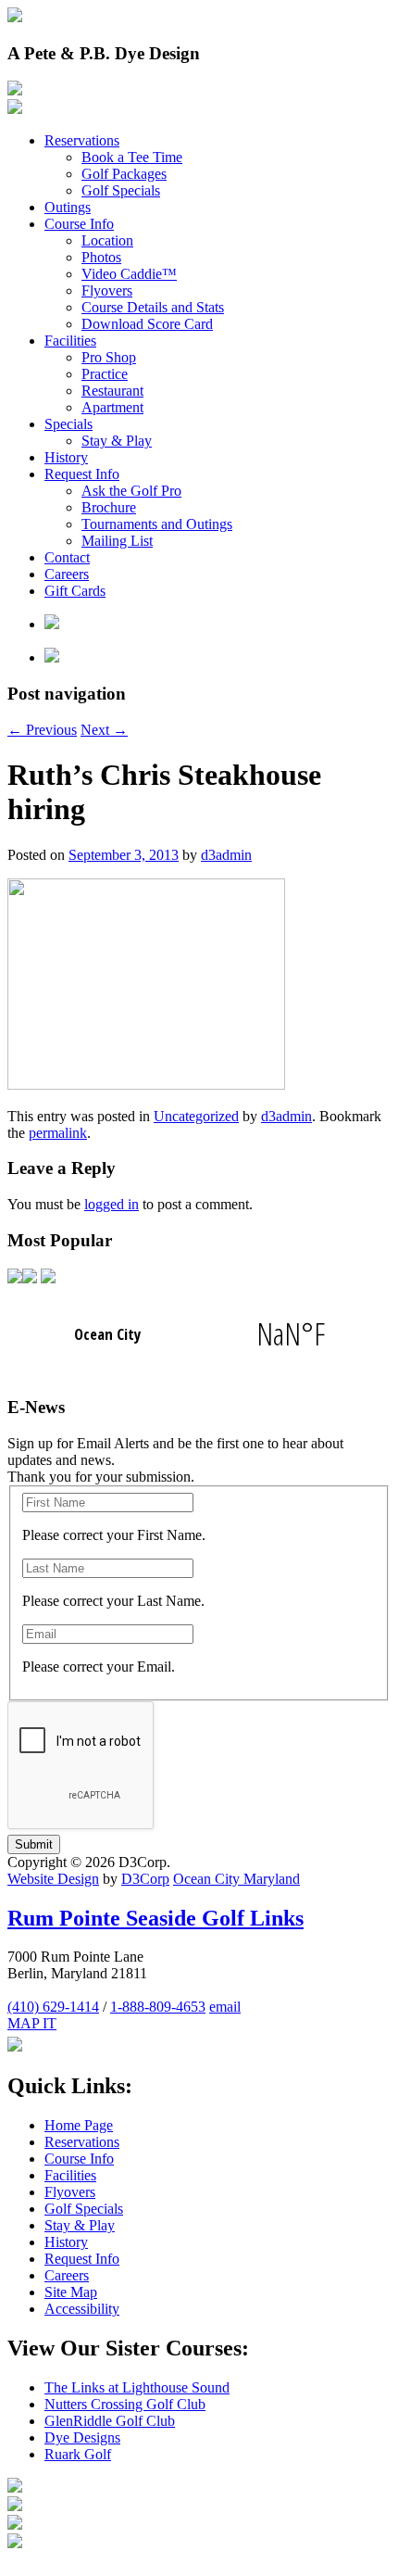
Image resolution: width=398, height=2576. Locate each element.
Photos (101, 257)
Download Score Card (147, 324)
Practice (105, 374)
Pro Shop (109, 357)
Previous (42, 730)
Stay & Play (117, 441)
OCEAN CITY (199, 1334)
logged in (112, 1204)
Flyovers (107, 290)
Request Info (82, 474)
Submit (34, 1844)
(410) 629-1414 (53, 2007)
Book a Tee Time (132, 157)
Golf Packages (124, 174)
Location (107, 240)
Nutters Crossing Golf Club (125, 2404)
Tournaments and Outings (157, 524)
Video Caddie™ (129, 274)
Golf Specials (121, 190)
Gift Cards (75, 591)
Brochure (109, 507)
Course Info (79, 224)
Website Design (53, 1879)
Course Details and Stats (153, 307)
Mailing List (117, 541)
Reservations (82, 140)
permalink (58, 1133)
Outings (68, 207)
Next (104, 730)
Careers (67, 574)
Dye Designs (82, 2437)
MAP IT (32, 2023)
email (225, 2007)
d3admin (226, 855)
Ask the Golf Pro (131, 491)
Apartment (112, 407)
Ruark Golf (78, 2454)
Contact (67, 557)
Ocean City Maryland (236, 1879)
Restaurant (112, 391)
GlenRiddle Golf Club (110, 2421)
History (66, 457)
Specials (68, 424)
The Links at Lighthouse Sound (137, 2387)
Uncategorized (196, 1116)
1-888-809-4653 (158, 2007)
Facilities (70, 341)
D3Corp (145, 1879)
